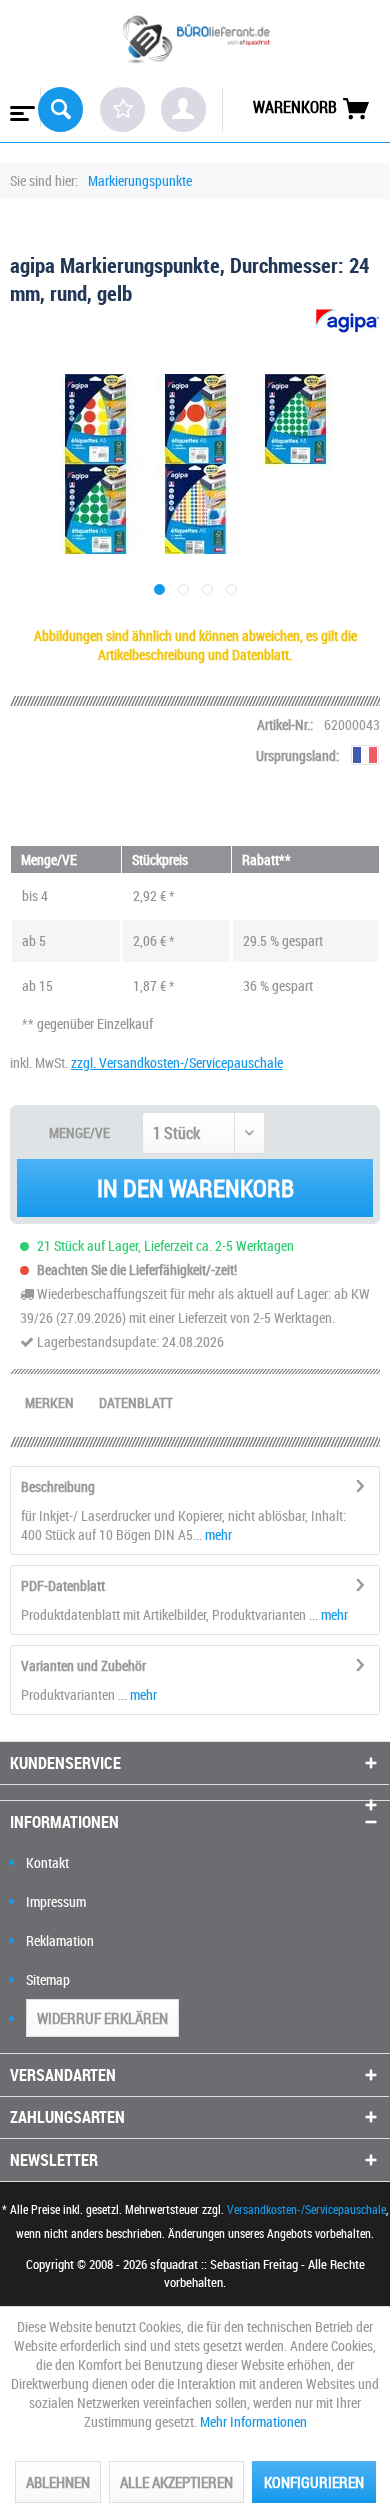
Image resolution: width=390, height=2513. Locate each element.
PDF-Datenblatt (63, 1585)
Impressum (56, 1901)
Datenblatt (136, 1402)
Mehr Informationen (253, 2421)
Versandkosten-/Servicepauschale (306, 2209)
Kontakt (47, 1862)
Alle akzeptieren (176, 2482)
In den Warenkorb (195, 1188)
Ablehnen (58, 2482)
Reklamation (60, 1940)
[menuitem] (20, 107)
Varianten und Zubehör (83, 1665)
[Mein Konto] (183, 109)
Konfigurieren (314, 2482)
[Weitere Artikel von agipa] (347, 324)
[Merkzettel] (122, 109)
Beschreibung (58, 1486)
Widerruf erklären (102, 2018)
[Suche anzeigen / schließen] (60, 109)
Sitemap (48, 1979)
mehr (217, 1534)
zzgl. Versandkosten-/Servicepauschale (177, 1062)
